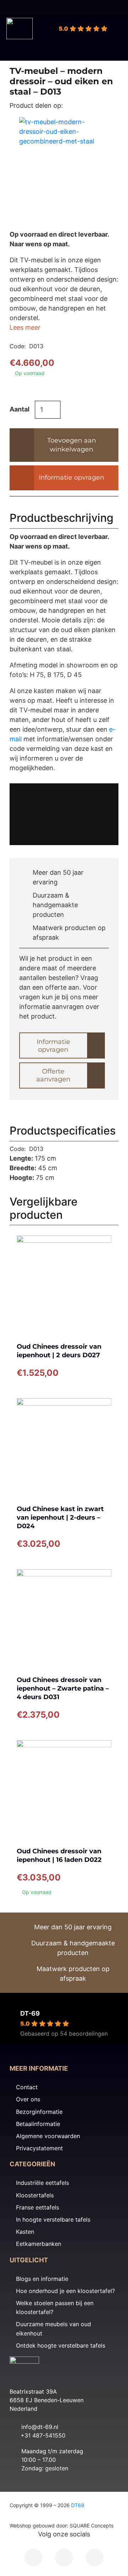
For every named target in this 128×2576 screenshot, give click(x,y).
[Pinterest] (95, 2557)
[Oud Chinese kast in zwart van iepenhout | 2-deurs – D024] (64, 1446)
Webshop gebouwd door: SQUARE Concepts (62, 2526)
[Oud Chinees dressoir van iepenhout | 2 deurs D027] (64, 1283)
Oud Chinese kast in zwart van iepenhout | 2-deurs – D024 (60, 1517)
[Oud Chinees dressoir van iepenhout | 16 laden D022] (64, 1788)
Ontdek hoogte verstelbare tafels (61, 2345)
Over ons (28, 2099)
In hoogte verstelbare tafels (53, 2219)
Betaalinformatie (38, 2124)
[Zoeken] (40, 34)
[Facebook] (33, 2557)
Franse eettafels (38, 2207)
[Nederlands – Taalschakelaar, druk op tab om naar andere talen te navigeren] (107, 7)
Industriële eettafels (42, 2183)
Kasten (25, 2232)
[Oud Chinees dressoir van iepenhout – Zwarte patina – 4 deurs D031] (64, 1617)
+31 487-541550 (43, 2435)
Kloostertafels (35, 2195)
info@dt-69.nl (40, 2427)
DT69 (78, 2505)
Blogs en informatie (42, 2279)
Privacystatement (39, 2148)
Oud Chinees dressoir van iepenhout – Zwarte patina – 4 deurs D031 (63, 1688)
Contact (27, 2087)
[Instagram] (64, 2557)
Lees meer (25, 327)
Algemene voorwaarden (48, 2136)
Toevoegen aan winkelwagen (72, 445)
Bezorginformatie (39, 2112)
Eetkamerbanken (39, 2244)
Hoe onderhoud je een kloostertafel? (65, 2291)
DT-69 (30, 2013)
